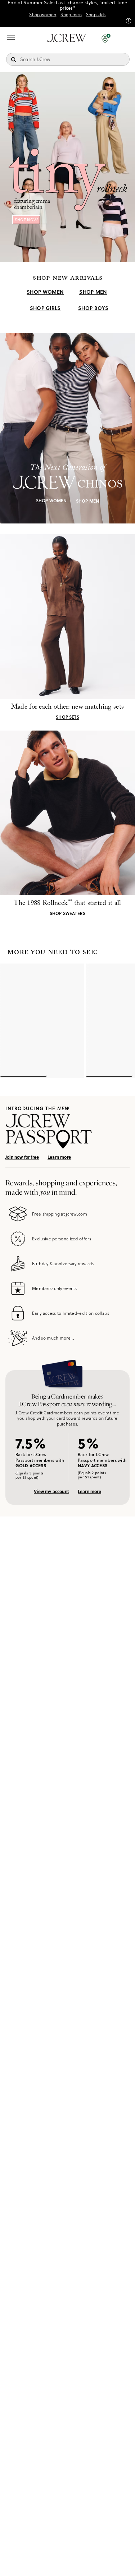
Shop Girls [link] (45, 308)
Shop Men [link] (93, 292)
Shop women (43, 15)
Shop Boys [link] (93, 308)
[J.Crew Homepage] (67, 38)
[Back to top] (122, 2563)
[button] (106, 38)
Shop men (71, 15)
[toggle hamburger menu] (11, 37)
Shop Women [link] (45, 292)
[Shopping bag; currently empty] (126, 38)
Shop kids (96, 15)
